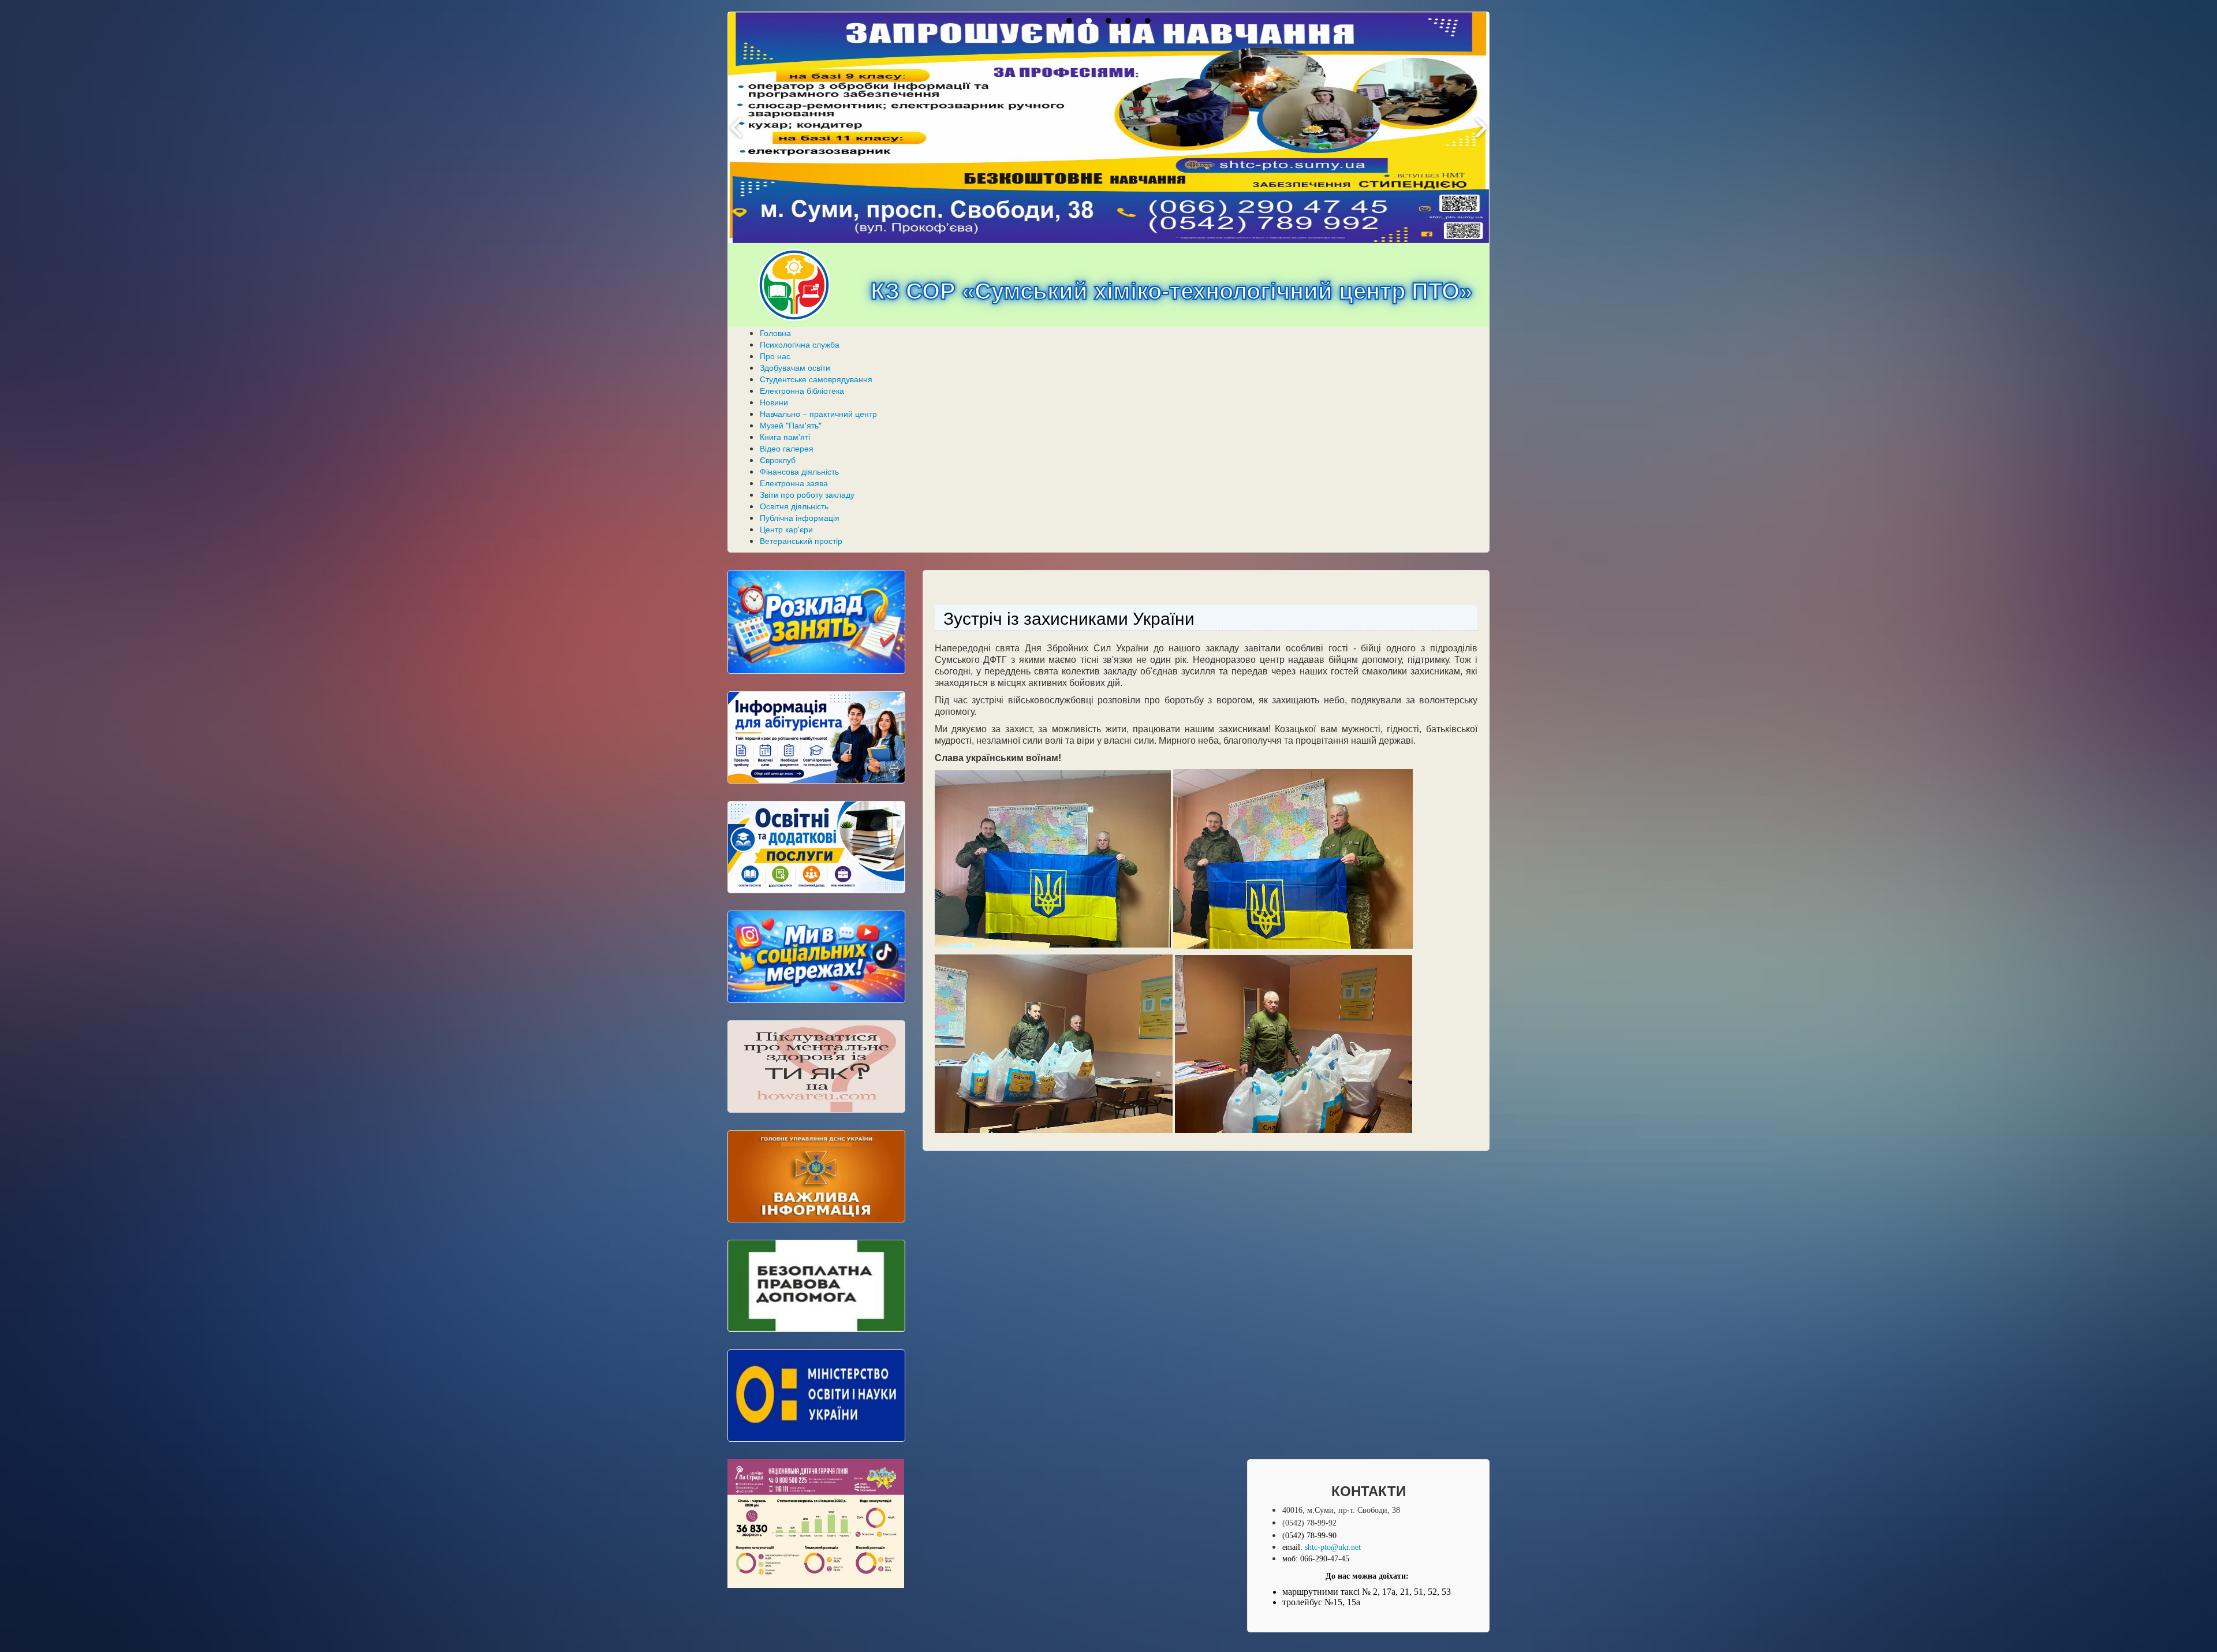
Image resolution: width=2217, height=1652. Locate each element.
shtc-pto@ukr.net (1333, 1547)
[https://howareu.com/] (816, 1066)
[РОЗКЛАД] (816, 622)
